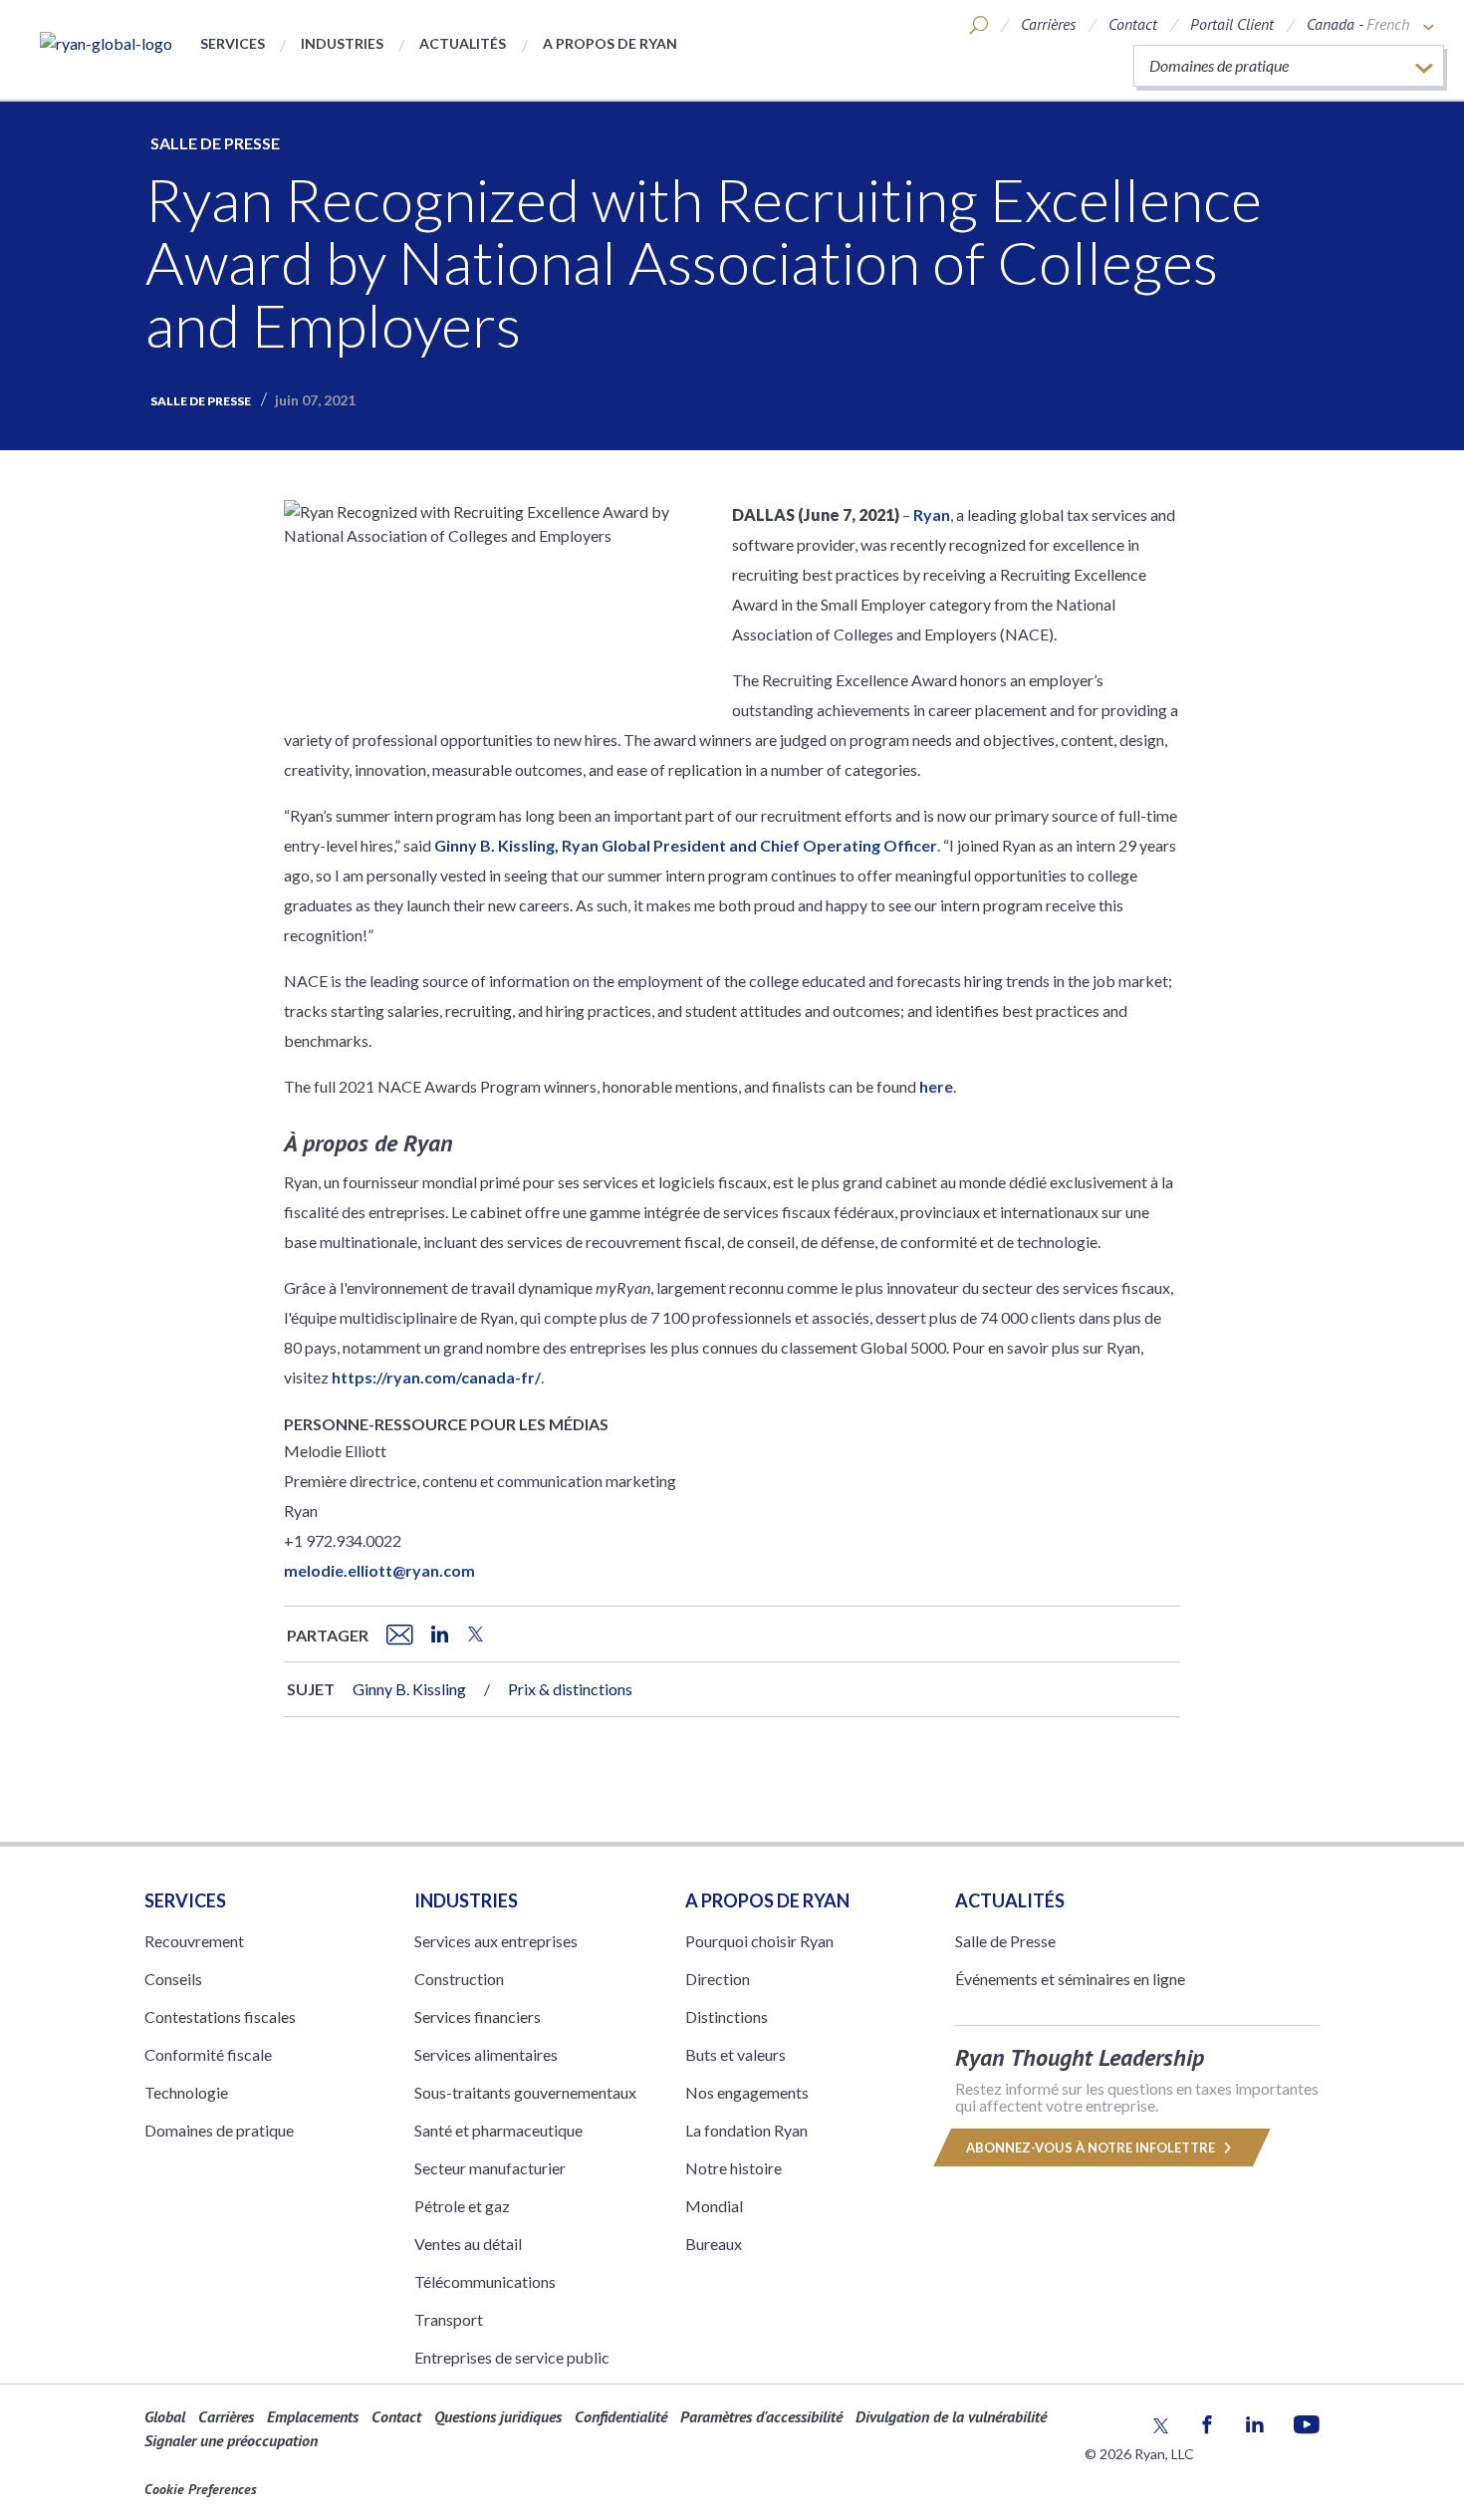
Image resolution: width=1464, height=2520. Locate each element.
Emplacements (313, 2416)
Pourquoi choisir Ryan (759, 1941)
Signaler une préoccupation (231, 2440)
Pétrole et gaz (462, 2206)
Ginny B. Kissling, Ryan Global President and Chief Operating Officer (686, 845)
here (936, 1086)
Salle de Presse (215, 143)
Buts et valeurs (735, 2054)
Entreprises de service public (512, 2357)
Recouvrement (194, 1941)
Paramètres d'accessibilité (761, 2416)
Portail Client (1232, 24)
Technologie (186, 2092)
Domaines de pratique (219, 2130)
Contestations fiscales (220, 2016)
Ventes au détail (468, 2244)
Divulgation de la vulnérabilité (951, 2416)
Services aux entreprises (496, 1941)
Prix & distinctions (570, 1689)
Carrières (1048, 24)
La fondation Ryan (746, 2130)
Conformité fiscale (208, 2054)
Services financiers (478, 2016)
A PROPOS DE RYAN (767, 1900)
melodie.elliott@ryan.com (379, 1570)
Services (233, 43)
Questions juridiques (498, 2416)
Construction (459, 1979)
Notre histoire (733, 2168)
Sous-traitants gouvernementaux (525, 2092)
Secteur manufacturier (490, 2168)
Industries (342, 43)
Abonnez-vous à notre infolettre (1092, 2147)
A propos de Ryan (610, 43)
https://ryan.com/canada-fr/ (436, 1377)
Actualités (463, 43)
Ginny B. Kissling (409, 1689)
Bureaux (714, 2244)
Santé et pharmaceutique (498, 2130)
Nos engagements (747, 2092)
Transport (449, 2319)
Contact (1133, 24)
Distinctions (727, 2016)
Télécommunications (485, 2281)
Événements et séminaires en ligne (1070, 1979)
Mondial (714, 2206)
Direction (718, 1979)
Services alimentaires (486, 2054)
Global (165, 2416)
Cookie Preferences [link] (201, 2489)
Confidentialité (621, 2416)
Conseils (173, 1979)
